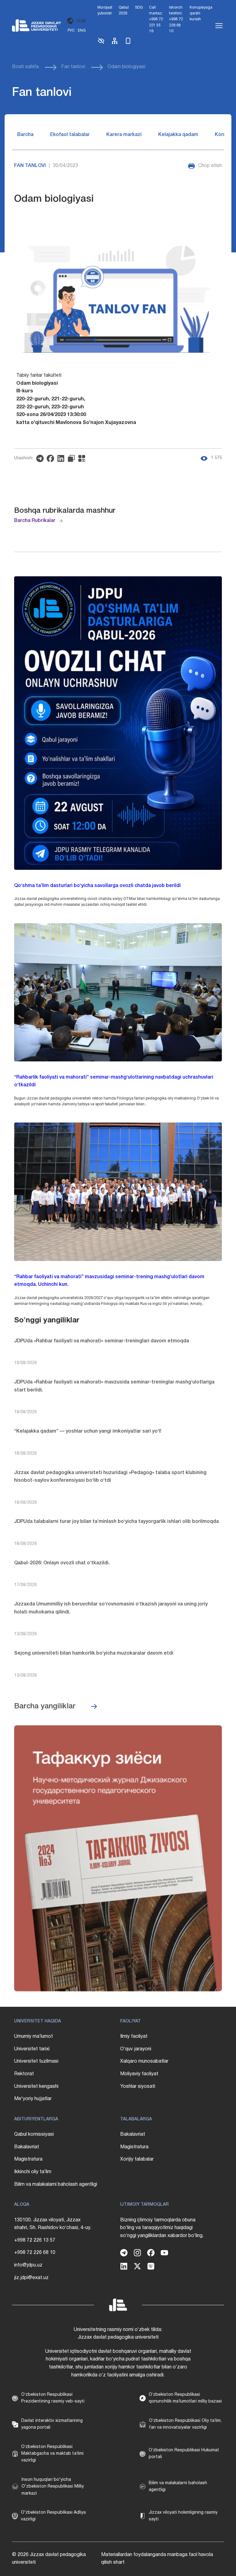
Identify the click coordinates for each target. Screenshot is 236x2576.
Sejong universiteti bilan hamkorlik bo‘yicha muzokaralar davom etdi (94, 1653)
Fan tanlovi (73, 67)
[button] (101, 43)
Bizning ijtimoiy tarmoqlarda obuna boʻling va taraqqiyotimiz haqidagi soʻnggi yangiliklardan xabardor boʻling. (162, 2228)
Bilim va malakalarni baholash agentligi (56, 2185)
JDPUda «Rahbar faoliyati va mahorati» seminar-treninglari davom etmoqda (102, 1341)
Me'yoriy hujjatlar (33, 2099)
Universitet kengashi (36, 2087)
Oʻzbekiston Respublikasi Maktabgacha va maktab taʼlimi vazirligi (52, 2454)
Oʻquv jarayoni (136, 2049)
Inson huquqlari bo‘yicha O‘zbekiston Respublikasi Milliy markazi (53, 2487)
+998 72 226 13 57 (35, 2240)
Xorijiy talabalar (137, 2159)
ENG (82, 31)
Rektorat (24, 2074)
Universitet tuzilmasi (36, 2061)
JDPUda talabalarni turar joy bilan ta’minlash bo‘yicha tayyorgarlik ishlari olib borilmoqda (116, 1522)
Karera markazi (124, 135)
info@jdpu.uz (28, 2265)
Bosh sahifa (25, 67)
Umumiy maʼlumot (33, 2037)
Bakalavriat (27, 2147)
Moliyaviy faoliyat (139, 2074)
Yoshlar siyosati (138, 2087)
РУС (71, 31)
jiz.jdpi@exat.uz (31, 2278)
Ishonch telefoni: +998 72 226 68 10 (176, 19)
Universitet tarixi (32, 2049)
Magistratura (28, 2159)
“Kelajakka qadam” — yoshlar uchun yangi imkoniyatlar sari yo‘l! (88, 1431)
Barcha (25, 135)
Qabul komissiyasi (34, 2134)
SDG (139, 8)
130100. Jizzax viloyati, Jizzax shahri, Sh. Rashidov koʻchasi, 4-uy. (53, 2224)
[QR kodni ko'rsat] (83, 458)
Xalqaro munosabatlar (144, 2061)
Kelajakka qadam (178, 135)
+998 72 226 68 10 (35, 2253)
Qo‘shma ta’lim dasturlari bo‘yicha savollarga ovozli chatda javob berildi (97, 886)
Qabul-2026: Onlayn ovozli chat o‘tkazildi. (62, 1563)
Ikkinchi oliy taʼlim (33, 2172)
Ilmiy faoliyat (134, 2037)
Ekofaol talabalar (70, 135)
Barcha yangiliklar (45, 1706)
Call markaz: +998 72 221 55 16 (156, 19)
